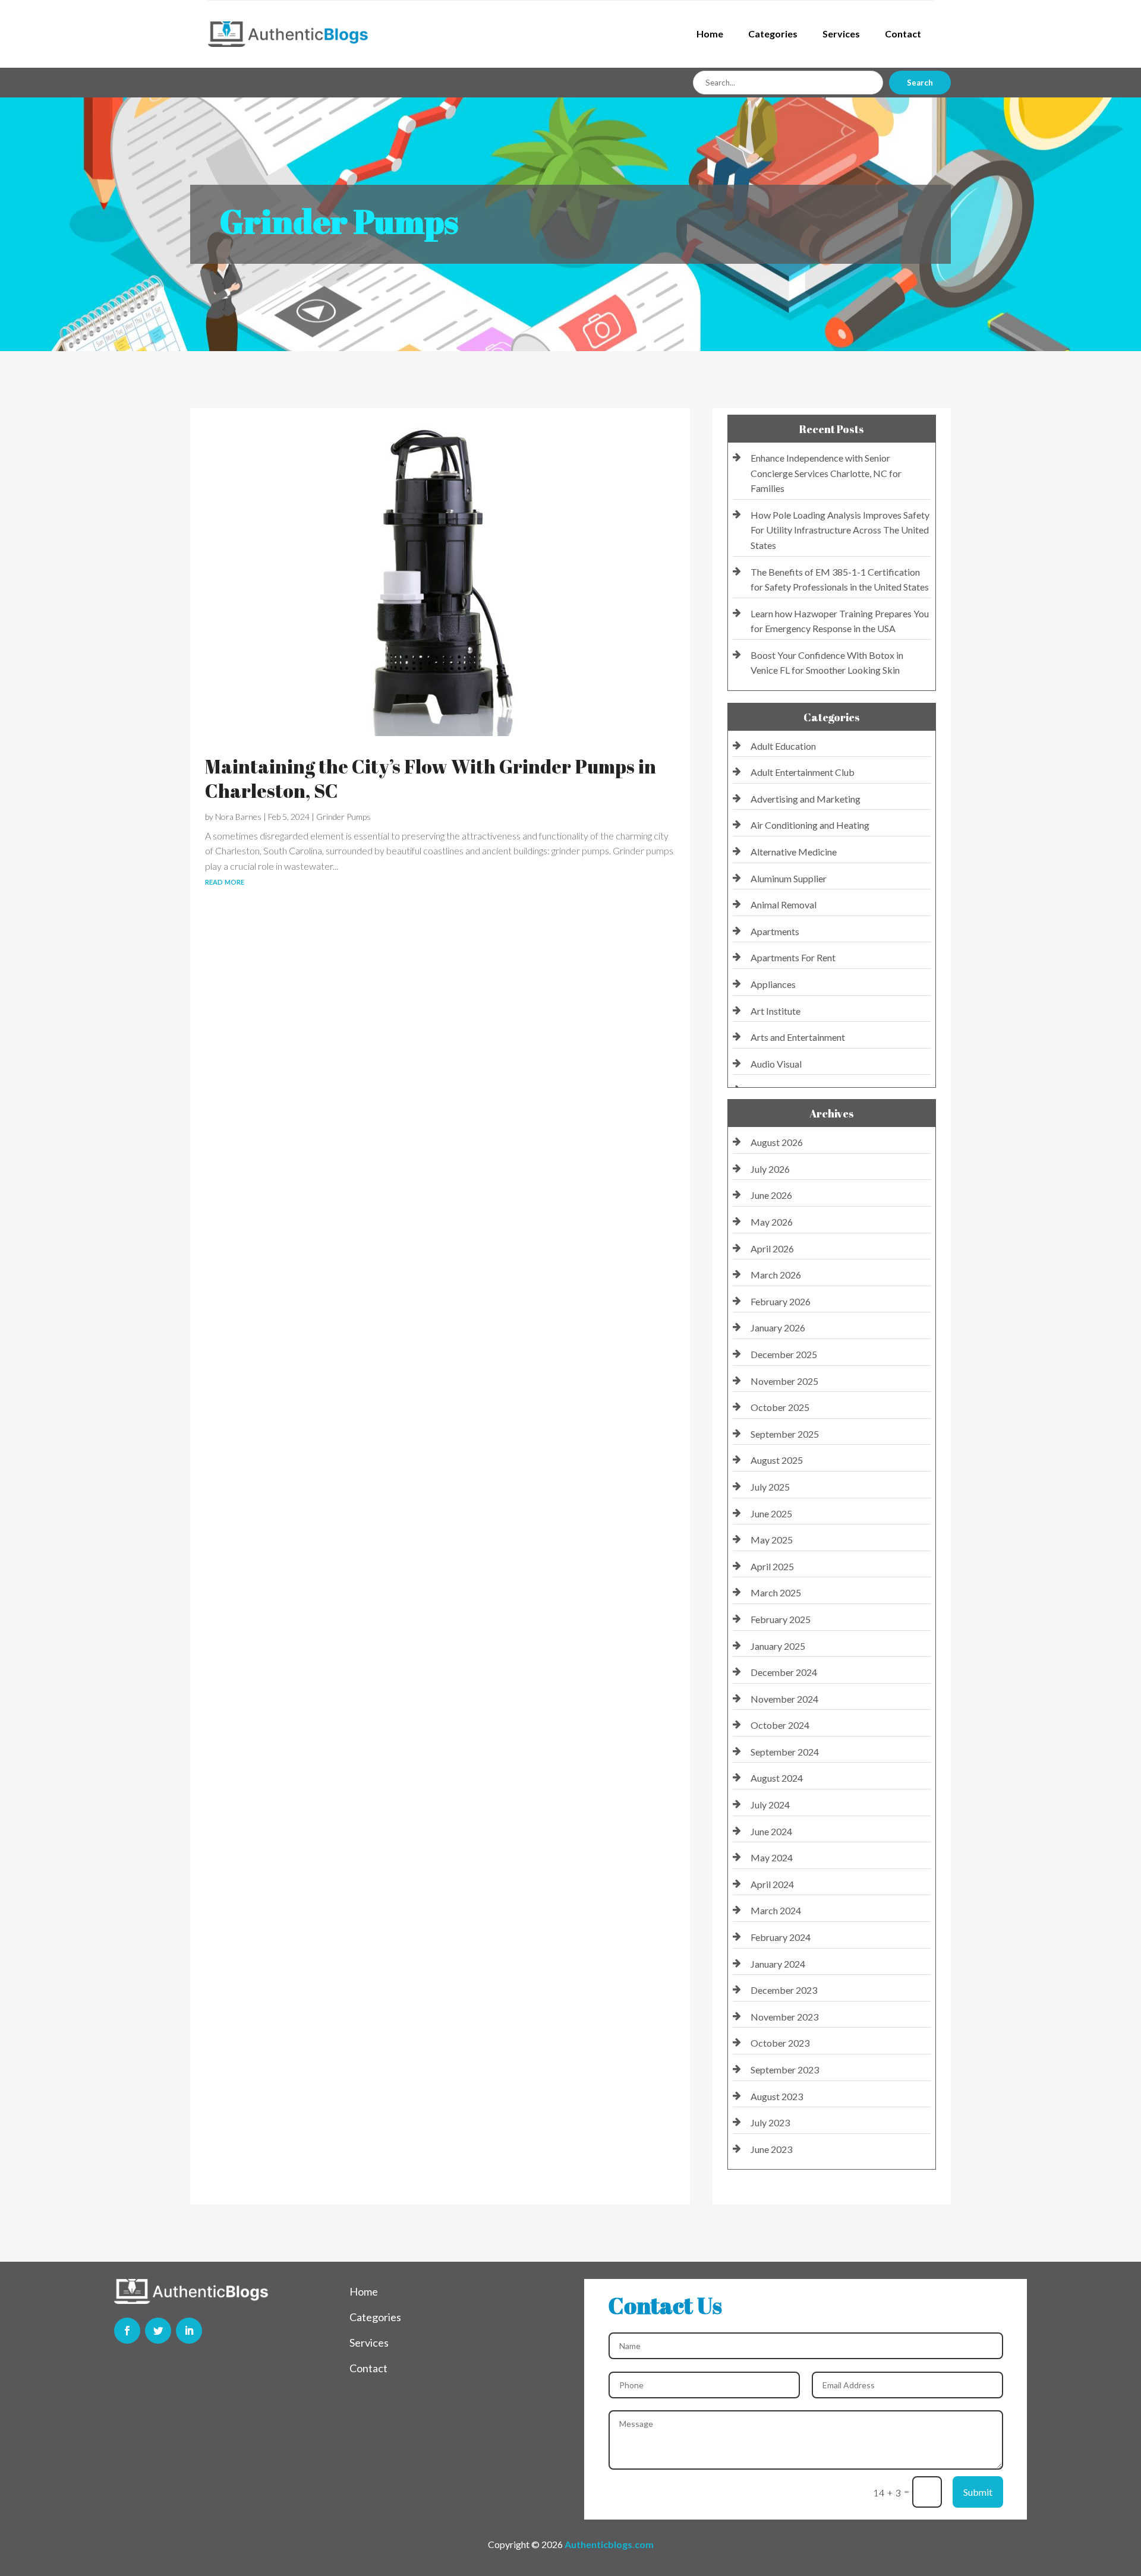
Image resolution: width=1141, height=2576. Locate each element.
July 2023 (770, 2122)
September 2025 (785, 1434)
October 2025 (780, 1407)
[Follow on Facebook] (127, 2331)
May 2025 (772, 1540)
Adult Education (783, 746)
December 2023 (784, 1990)
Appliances (773, 984)
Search (920, 83)
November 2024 (784, 1699)
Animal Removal (784, 905)
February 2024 (781, 1937)
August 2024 (777, 1778)
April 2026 (772, 1248)
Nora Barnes (238, 817)
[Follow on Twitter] (158, 2331)
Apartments (775, 931)
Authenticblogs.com (609, 2544)
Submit (978, 2492)
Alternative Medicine (794, 852)
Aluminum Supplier (789, 878)
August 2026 (777, 1142)
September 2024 (785, 1752)
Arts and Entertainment (798, 1037)
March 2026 (776, 1275)
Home (710, 34)
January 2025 (778, 1646)
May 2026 (772, 1222)
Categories (773, 34)
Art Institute (776, 1011)
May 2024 (772, 1857)
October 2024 (780, 1725)
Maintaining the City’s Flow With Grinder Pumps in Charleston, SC (431, 779)
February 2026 (781, 1301)
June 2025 (771, 1513)
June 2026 (771, 1195)
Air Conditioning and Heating (810, 825)
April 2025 (772, 1566)
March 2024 (776, 1910)
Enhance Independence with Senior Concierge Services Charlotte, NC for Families (826, 473)
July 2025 (770, 1487)
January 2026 (778, 1328)
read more (225, 881)
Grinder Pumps (343, 817)
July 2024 (770, 1805)
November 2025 (784, 1381)
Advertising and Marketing (806, 799)
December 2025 (784, 1354)
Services (841, 34)
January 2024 (778, 1964)
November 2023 (784, 2017)
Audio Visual (776, 1064)
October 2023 (780, 2043)
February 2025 (781, 1619)
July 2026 (770, 1169)
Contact (903, 34)
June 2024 (771, 1831)
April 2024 (772, 1884)
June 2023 (771, 2149)
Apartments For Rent (793, 957)
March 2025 (776, 1592)
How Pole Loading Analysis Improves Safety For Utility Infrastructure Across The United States (840, 530)
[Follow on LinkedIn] (189, 2331)
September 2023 (785, 2070)
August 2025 (777, 1460)
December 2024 (784, 1672)
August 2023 (777, 2096)
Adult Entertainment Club (803, 772)
